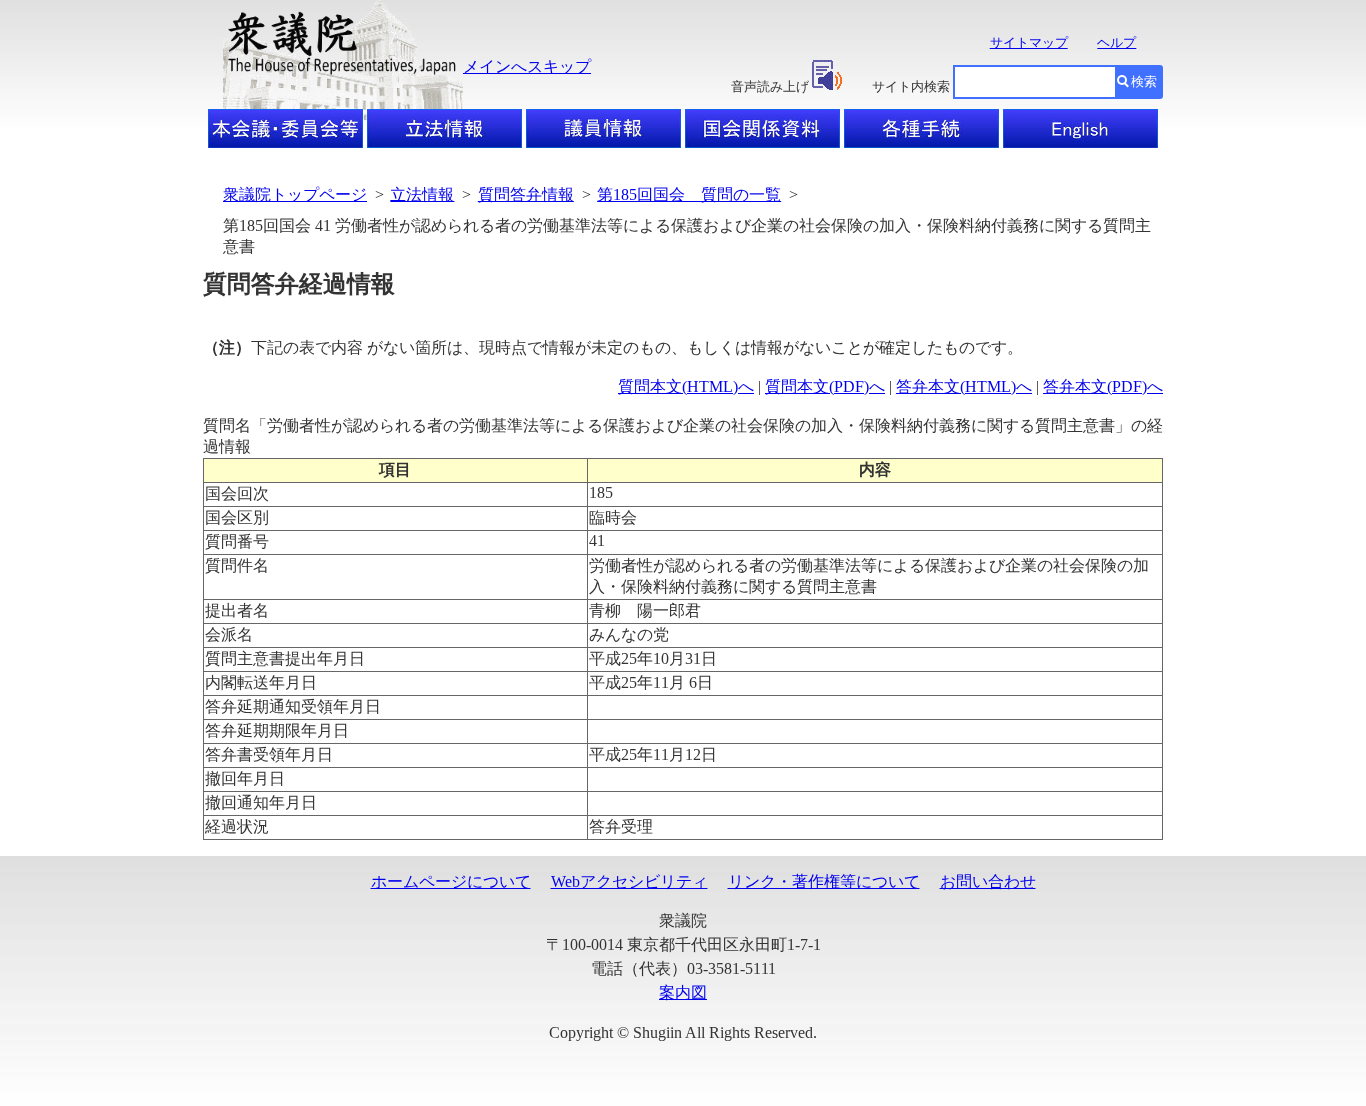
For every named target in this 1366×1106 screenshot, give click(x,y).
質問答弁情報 (526, 194)
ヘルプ (1116, 42)
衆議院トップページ (295, 194)
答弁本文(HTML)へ (964, 386)
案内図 (683, 992)
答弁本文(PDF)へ (1103, 386)
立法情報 (422, 194)
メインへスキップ (527, 66)
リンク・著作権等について (824, 881)
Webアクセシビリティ (629, 881)
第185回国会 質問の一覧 (689, 194)
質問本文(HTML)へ (686, 386)
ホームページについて (451, 881)
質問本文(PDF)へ (825, 386)
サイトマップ (1029, 42)
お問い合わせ (988, 881)
